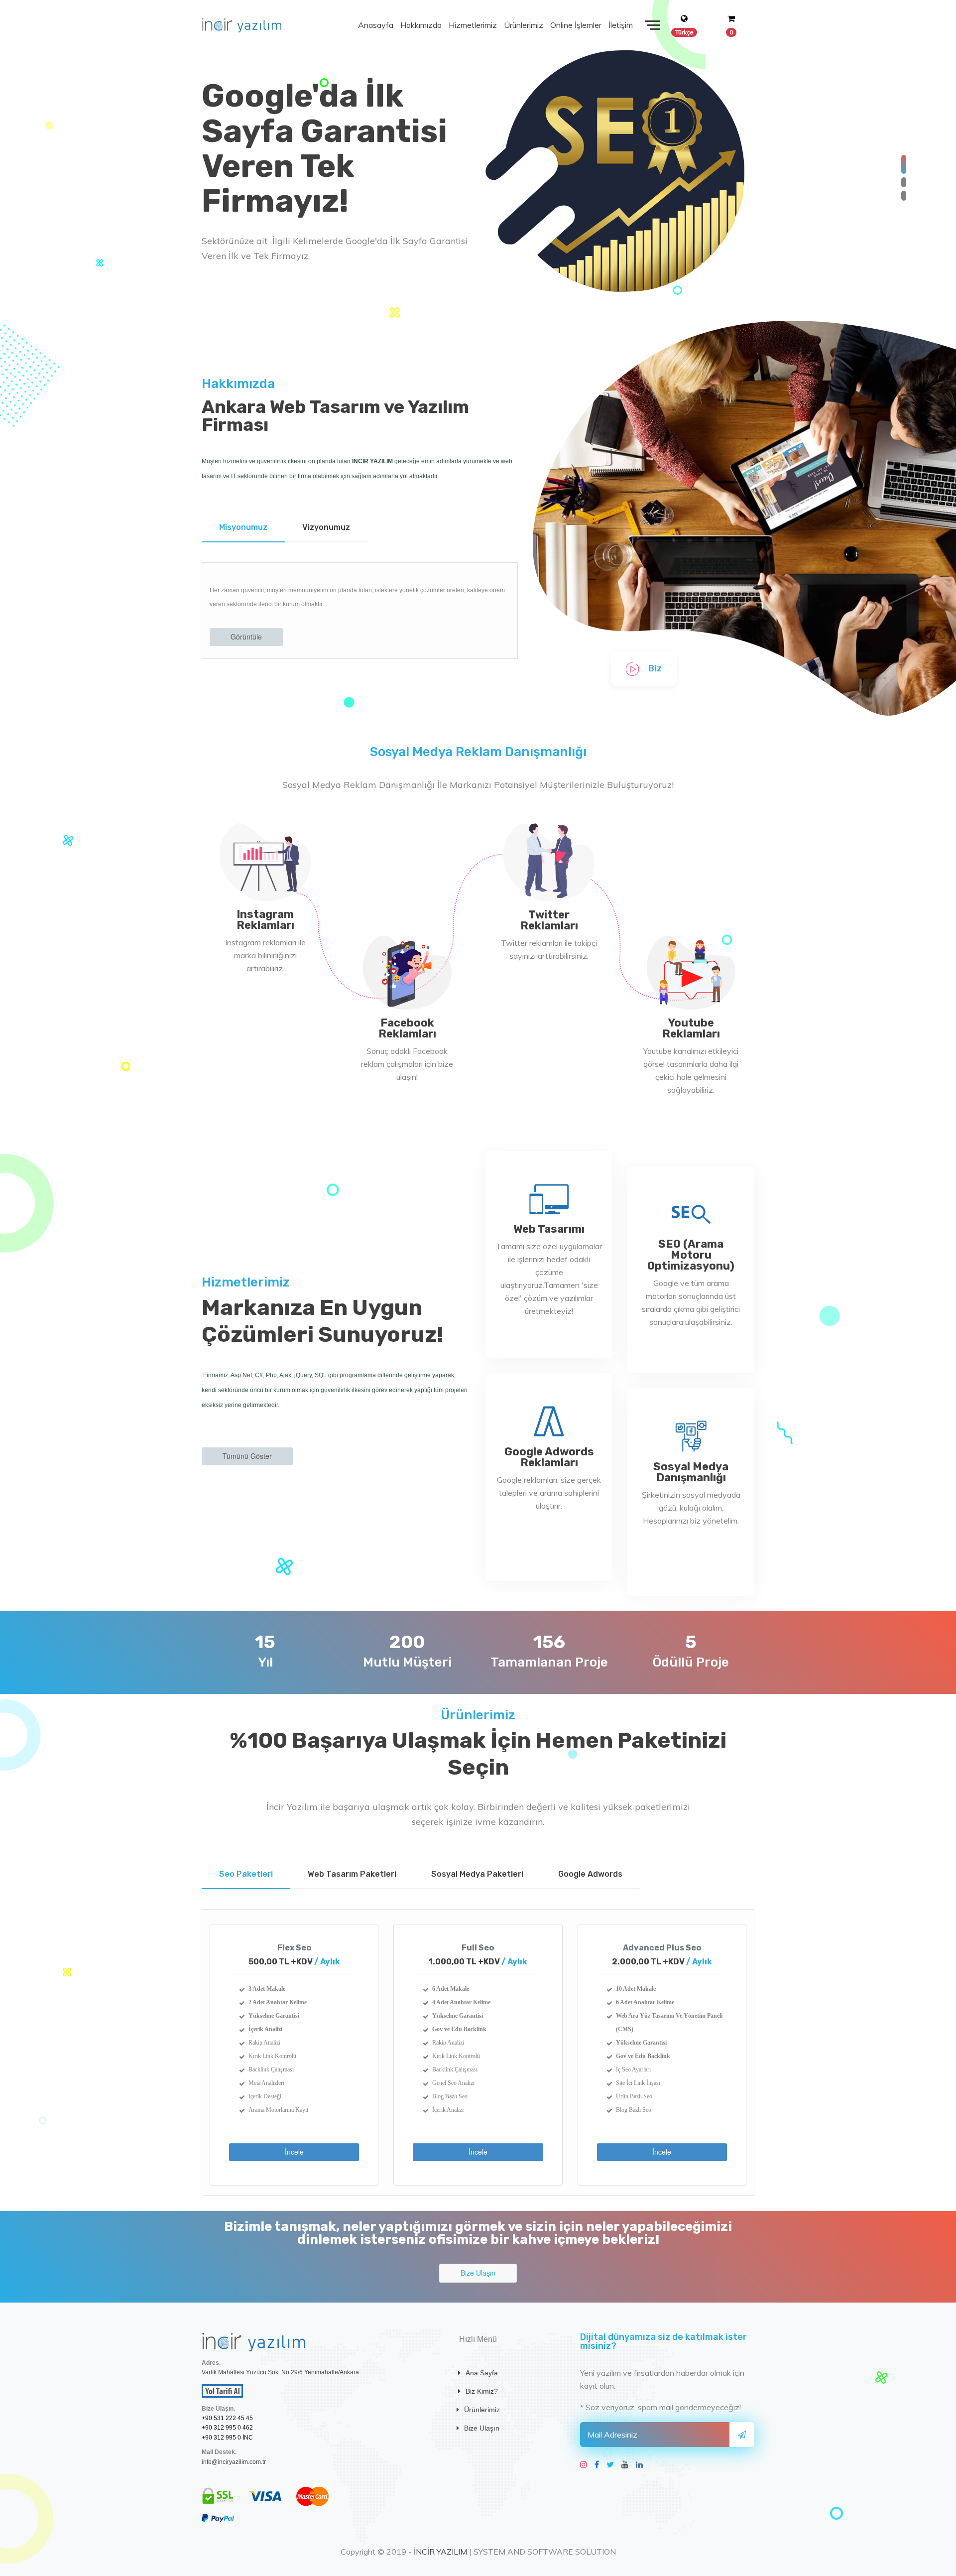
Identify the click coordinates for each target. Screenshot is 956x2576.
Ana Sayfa (482, 2373)
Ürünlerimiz (524, 25)
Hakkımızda (421, 25)
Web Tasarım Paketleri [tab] (352, 1874)
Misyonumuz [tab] (243, 527)
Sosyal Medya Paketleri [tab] (477, 1874)
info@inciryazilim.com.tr (234, 2462)
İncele (294, 2152)
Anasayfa (376, 25)
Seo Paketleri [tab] (246, 1874)
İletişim (621, 25)
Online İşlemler (576, 25)
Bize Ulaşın (482, 2428)
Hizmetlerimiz (473, 25)
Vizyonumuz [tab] (326, 527)
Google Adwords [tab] (590, 1874)
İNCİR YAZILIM (440, 2552)
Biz (654, 668)
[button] (904, 164)
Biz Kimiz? (482, 2391)
